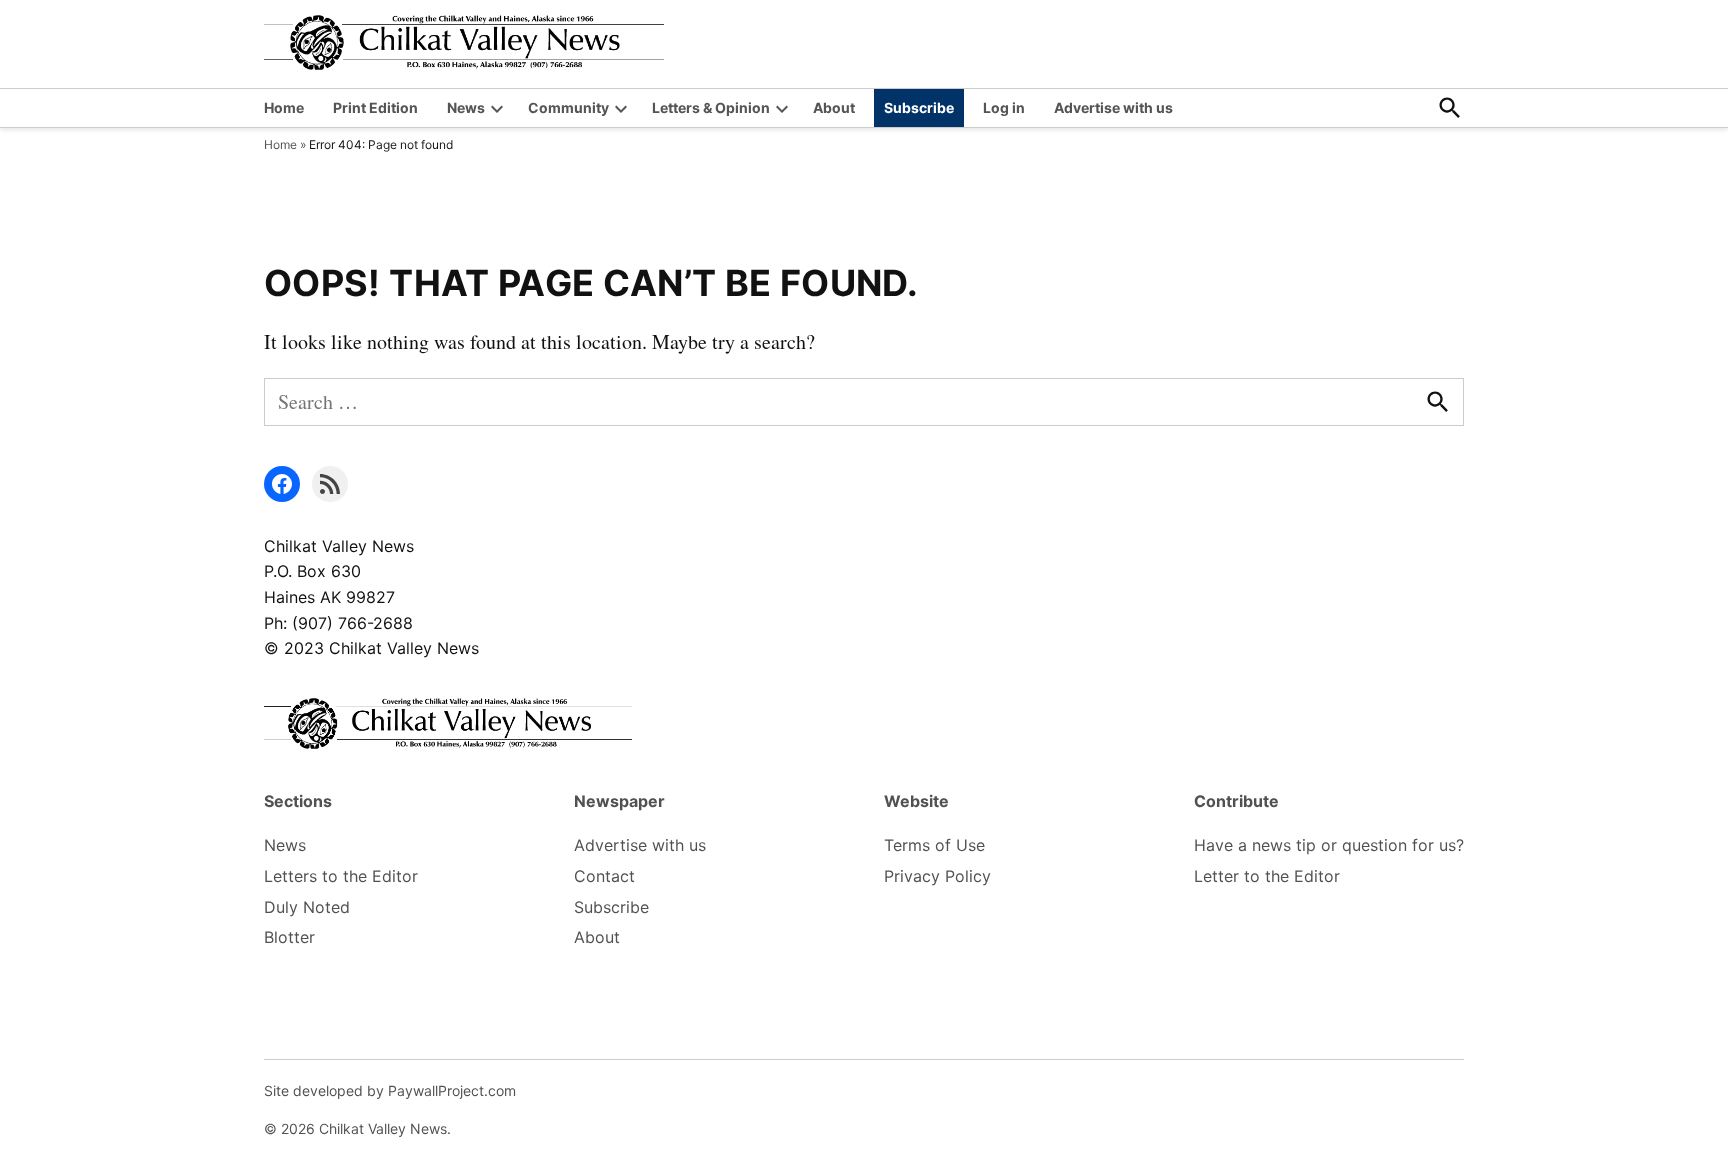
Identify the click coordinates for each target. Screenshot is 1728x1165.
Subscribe (919, 107)
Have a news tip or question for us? (1329, 845)
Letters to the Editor (341, 876)
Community (568, 107)
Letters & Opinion (711, 107)
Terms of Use (934, 845)
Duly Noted (307, 907)
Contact (604, 876)
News (466, 107)
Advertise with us (1113, 107)
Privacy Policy (937, 876)
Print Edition (375, 107)
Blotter (289, 937)
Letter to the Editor (1267, 876)
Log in (1004, 107)
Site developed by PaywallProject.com (390, 1090)
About (834, 107)
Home (284, 107)
